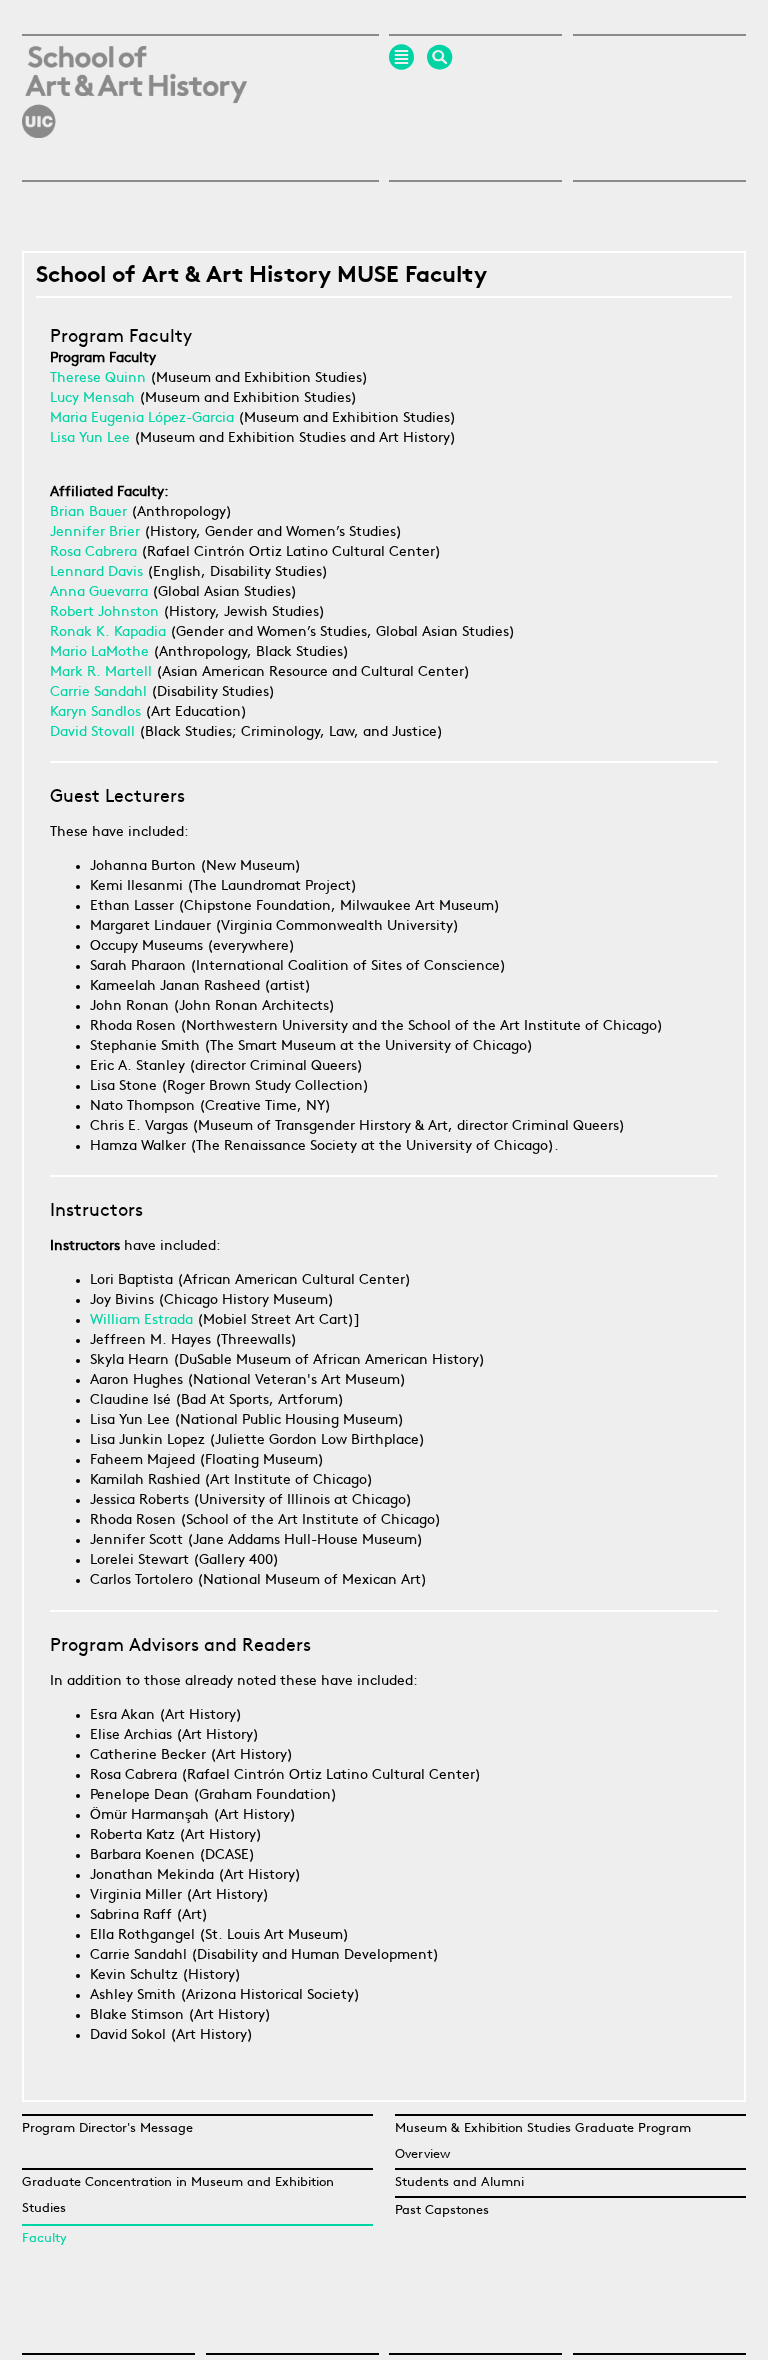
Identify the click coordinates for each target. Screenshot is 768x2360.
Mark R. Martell (101, 672)
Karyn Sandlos (95, 712)
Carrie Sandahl (98, 692)
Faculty (44, 2238)
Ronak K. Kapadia (110, 632)
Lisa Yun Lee (90, 438)
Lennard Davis (96, 572)
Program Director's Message (107, 2128)
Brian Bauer (88, 512)
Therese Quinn (98, 378)
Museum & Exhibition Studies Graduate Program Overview (543, 2141)
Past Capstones (442, 2210)
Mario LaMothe (101, 652)
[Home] (134, 154)
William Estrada (141, 1320)
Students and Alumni (459, 2182)
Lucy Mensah (92, 398)
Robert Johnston (104, 612)
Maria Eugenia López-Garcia (142, 418)
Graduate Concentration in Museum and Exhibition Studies (178, 2195)
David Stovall (94, 732)
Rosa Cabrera (95, 552)
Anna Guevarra (99, 592)
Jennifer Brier (97, 532)
